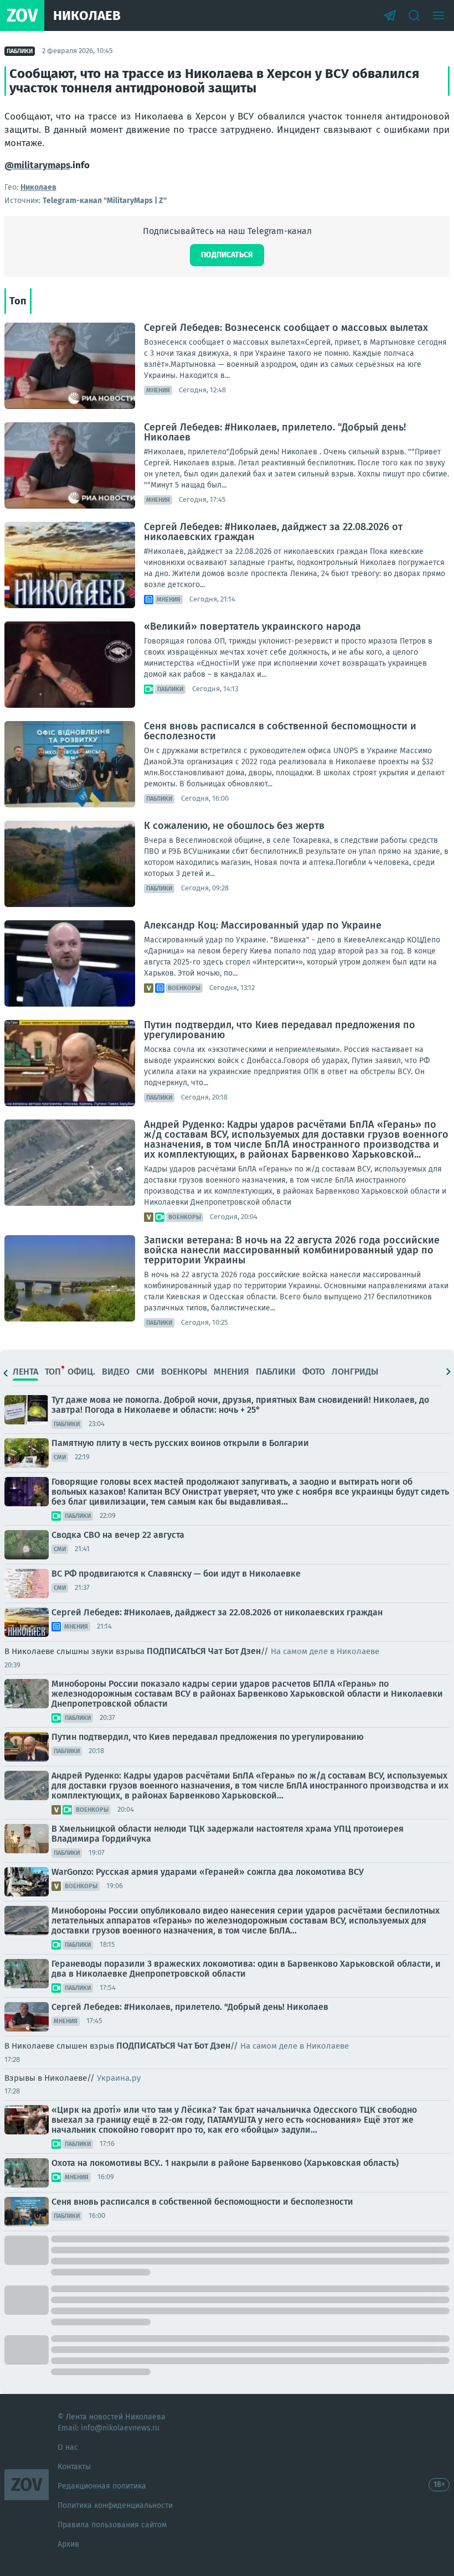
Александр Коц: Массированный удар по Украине (263, 925)
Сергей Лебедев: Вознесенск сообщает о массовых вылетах (286, 328)
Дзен (251, 1651)
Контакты (74, 2467)
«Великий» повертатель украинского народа (252, 626)
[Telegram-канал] (390, 15)
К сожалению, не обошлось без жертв (234, 826)
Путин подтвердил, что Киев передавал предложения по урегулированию (280, 1030)
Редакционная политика (102, 2486)
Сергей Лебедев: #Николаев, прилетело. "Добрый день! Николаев (275, 432)
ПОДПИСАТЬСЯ (176, 1651)
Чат (215, 1651)
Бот (232, 1651)
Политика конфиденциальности (115, 2505)
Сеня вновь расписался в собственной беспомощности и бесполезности (280, 731)
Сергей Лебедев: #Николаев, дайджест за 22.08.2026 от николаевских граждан (273, 532)
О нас (68, 2447)
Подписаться (227, 255)
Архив (68, 2544)
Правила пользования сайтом (112, 2525)
